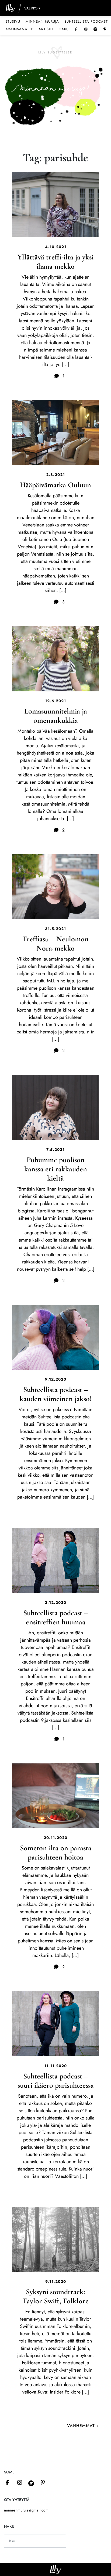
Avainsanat (19, 29)
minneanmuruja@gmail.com (26, 2510)
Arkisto (46, 29)
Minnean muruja (42, 21)
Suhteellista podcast (86, 21)
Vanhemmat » (83, 2426)
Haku (64, 29)
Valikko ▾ (32, 8)
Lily (56, 2569)
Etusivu (13, 21)
